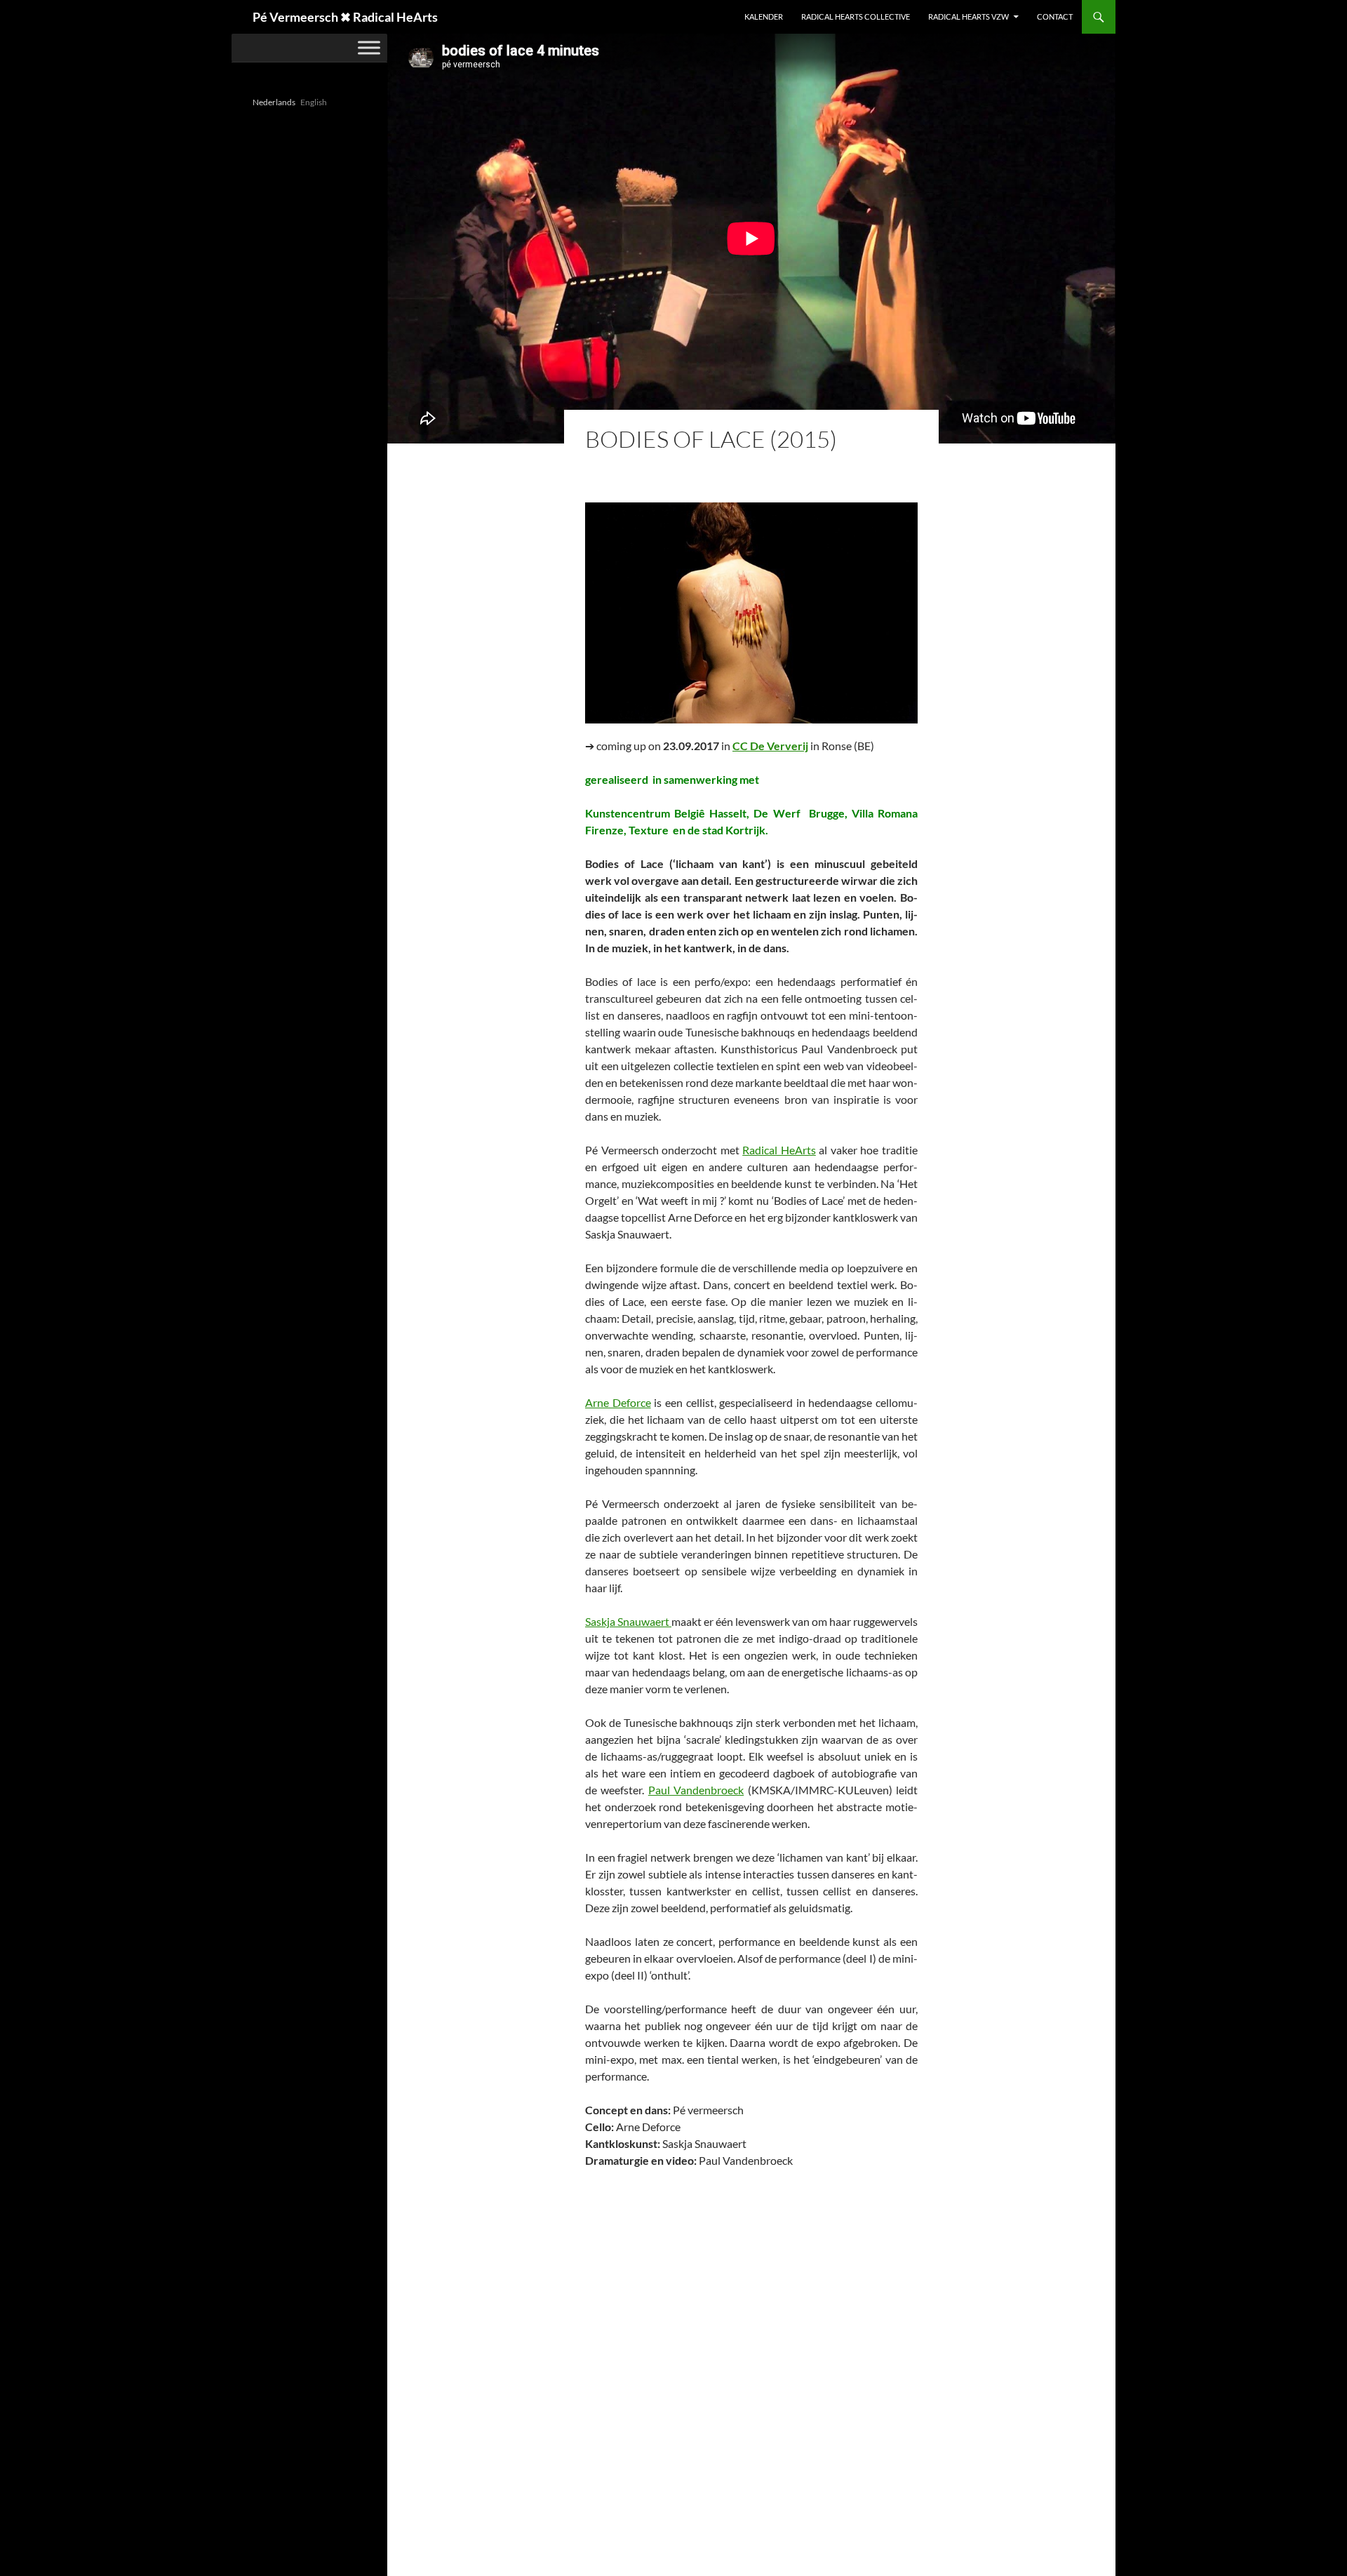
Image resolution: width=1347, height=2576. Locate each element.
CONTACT (1055, 16)
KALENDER (764, 16)
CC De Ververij (770, 746)
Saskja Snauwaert (628, 1621)
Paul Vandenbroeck (696, 1790)
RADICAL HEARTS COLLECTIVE (856, 16)
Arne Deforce (618, 1402)
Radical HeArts (779, 1150)
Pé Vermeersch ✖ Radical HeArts (345, 17)
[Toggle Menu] (369, 47)
